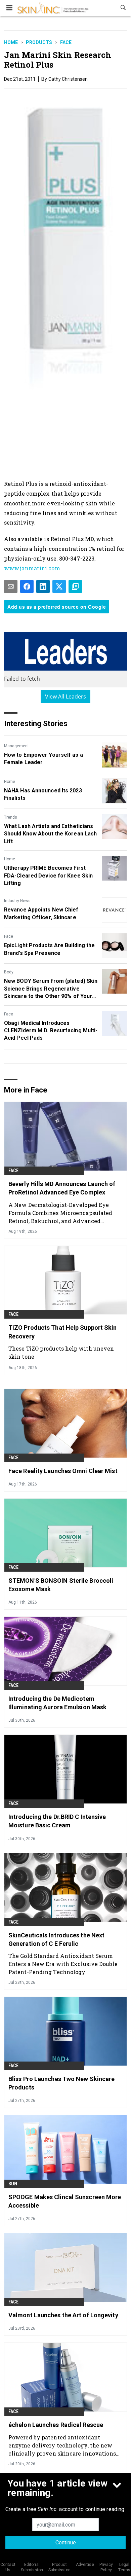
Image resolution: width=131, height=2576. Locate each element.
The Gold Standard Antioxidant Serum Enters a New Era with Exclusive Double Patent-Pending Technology (63, 1964)
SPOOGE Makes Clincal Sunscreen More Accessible (65, 2201)
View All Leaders (66, 696)
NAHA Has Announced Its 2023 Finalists (43, 794)
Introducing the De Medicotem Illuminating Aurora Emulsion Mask (57, 1703)
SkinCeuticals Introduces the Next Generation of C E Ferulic (56, 1939)
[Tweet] (59, 586)
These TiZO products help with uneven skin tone (61, 1352)
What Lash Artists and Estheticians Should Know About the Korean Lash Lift (50, 834)
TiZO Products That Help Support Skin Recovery (63, 1332)
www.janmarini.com (32, 568)
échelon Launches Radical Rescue (56, 2425)
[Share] (27, 586)
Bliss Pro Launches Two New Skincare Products (62, 2083)
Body (9, 972)
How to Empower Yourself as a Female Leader (43, 759)
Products (39, 42)
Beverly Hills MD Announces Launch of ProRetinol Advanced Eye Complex (62, 1188)
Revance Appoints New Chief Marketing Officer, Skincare (41, 913)
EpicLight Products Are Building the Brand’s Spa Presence (50, 949)
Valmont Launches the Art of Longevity (63, 2315)
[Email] (11, 586)
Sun (13, 2184)
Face (66, 42)
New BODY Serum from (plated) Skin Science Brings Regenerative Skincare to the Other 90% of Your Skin (51, 989)
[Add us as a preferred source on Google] (75, 586)
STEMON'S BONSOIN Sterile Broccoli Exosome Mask (61, 1585)
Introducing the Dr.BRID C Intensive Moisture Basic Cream (57, 1821)
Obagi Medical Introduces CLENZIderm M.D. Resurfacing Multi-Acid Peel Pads (51, 1031)
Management (16, 746)
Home (11, 42)
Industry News (17, 901)
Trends (11, 817)
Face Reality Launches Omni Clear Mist (63, 1471)
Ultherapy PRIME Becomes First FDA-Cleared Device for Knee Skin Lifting (48, 875)
